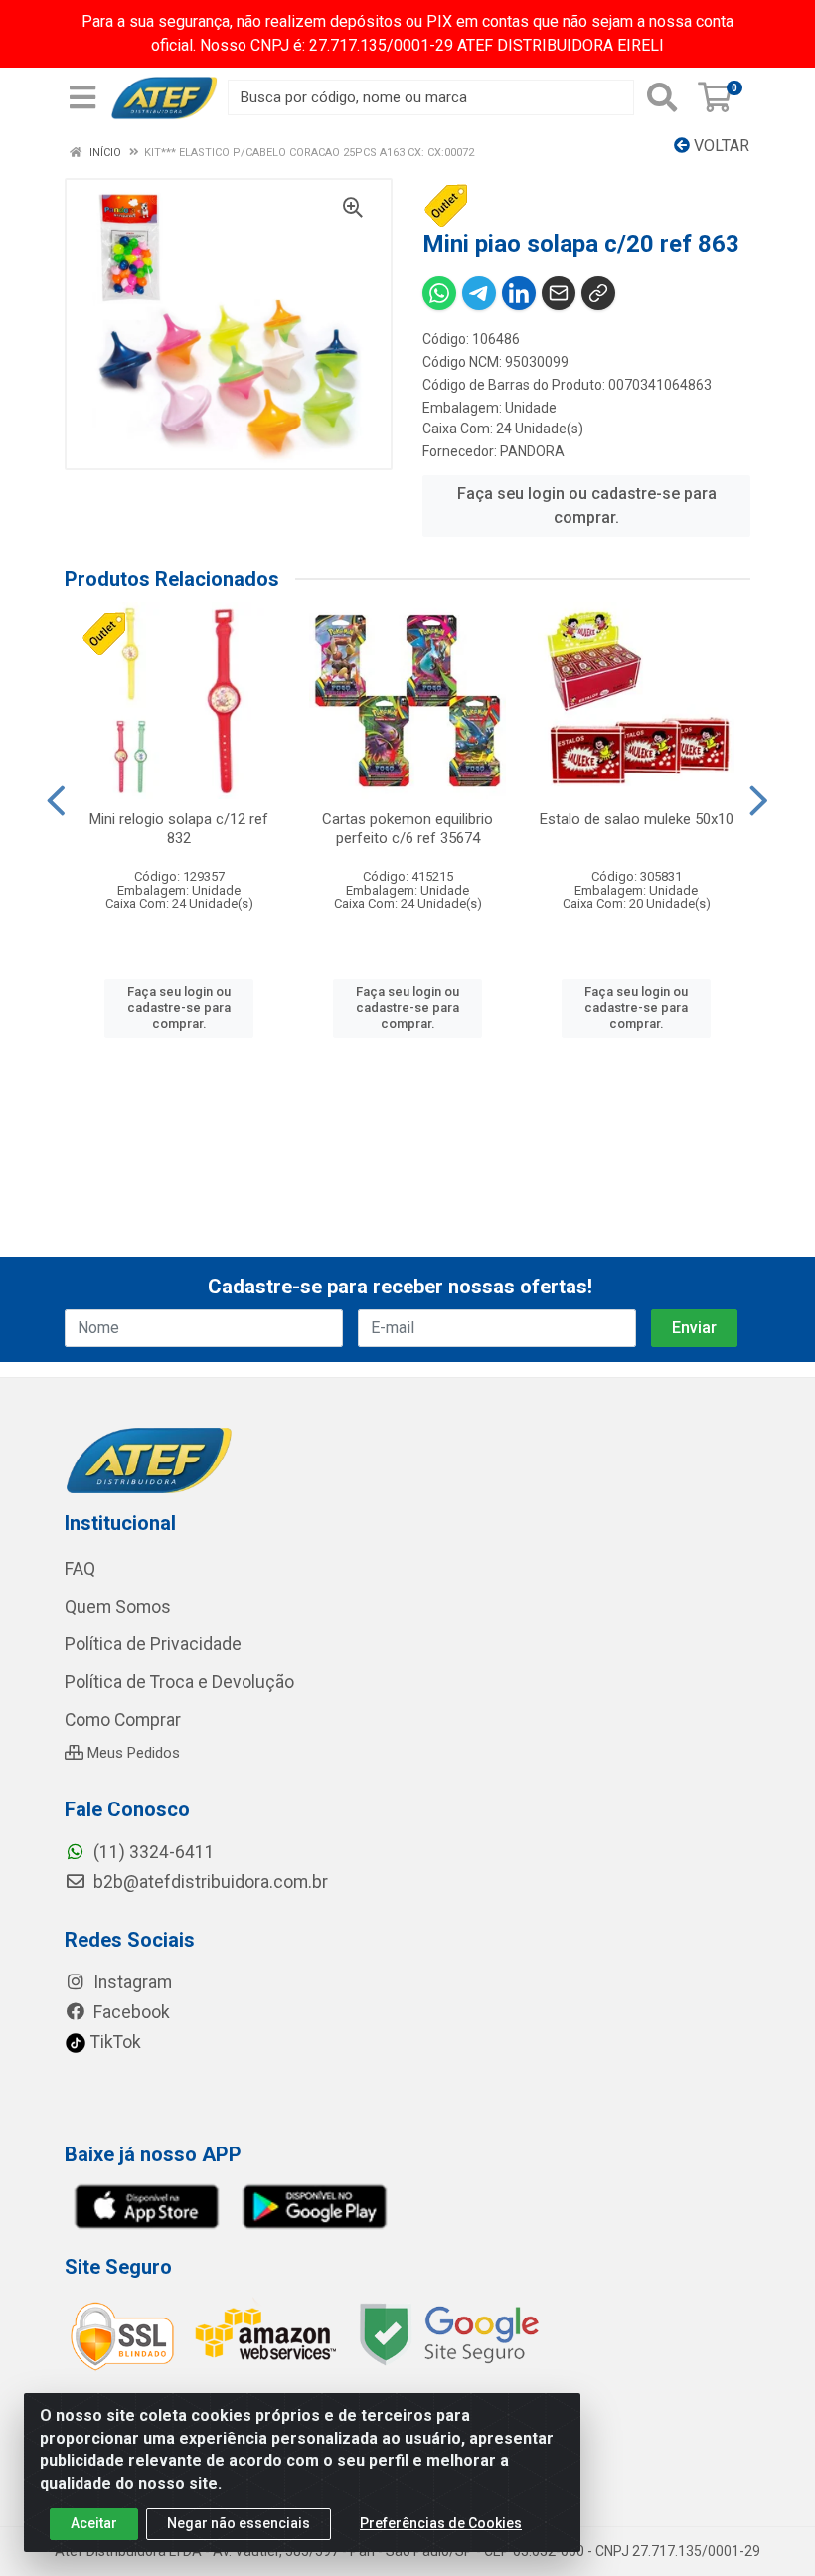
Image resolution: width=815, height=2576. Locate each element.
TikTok (114, 2042)
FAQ (80, 1569)
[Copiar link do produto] (598, 293)
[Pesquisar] (662, 97)
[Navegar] (56, 801)
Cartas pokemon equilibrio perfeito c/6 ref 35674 (407, 829)
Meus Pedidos (132, 1753)
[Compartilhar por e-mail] (559, 293)
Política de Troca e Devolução (179, 1682)
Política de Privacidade (153, 1644)
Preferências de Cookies (441, 2523)
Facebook (130, 2012)
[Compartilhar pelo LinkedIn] (519, 293)
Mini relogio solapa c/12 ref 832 (179, 829)
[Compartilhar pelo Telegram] (479, 293)
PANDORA (532, 451)
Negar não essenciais (239, 2523)
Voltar (720, 146)
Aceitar (94, 2523)
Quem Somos (118, 1607)
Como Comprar (123, 1720)
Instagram (131, 1982)
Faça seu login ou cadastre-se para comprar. (587, 506)
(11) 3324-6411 (152, 1852)
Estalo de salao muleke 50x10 (637, 819)
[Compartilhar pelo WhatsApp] (439, 293)
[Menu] (82, 97)
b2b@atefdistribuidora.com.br (209, 1882)
